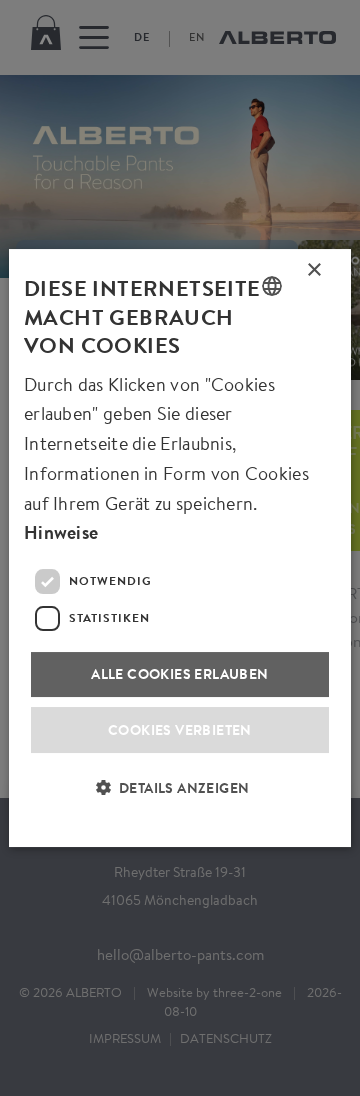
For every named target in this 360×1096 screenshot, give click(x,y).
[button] (180, 800)
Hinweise (61, 532)
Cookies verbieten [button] (180, 729)
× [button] (314, 274)
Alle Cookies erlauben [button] (179, 673)
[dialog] (180, 548)
